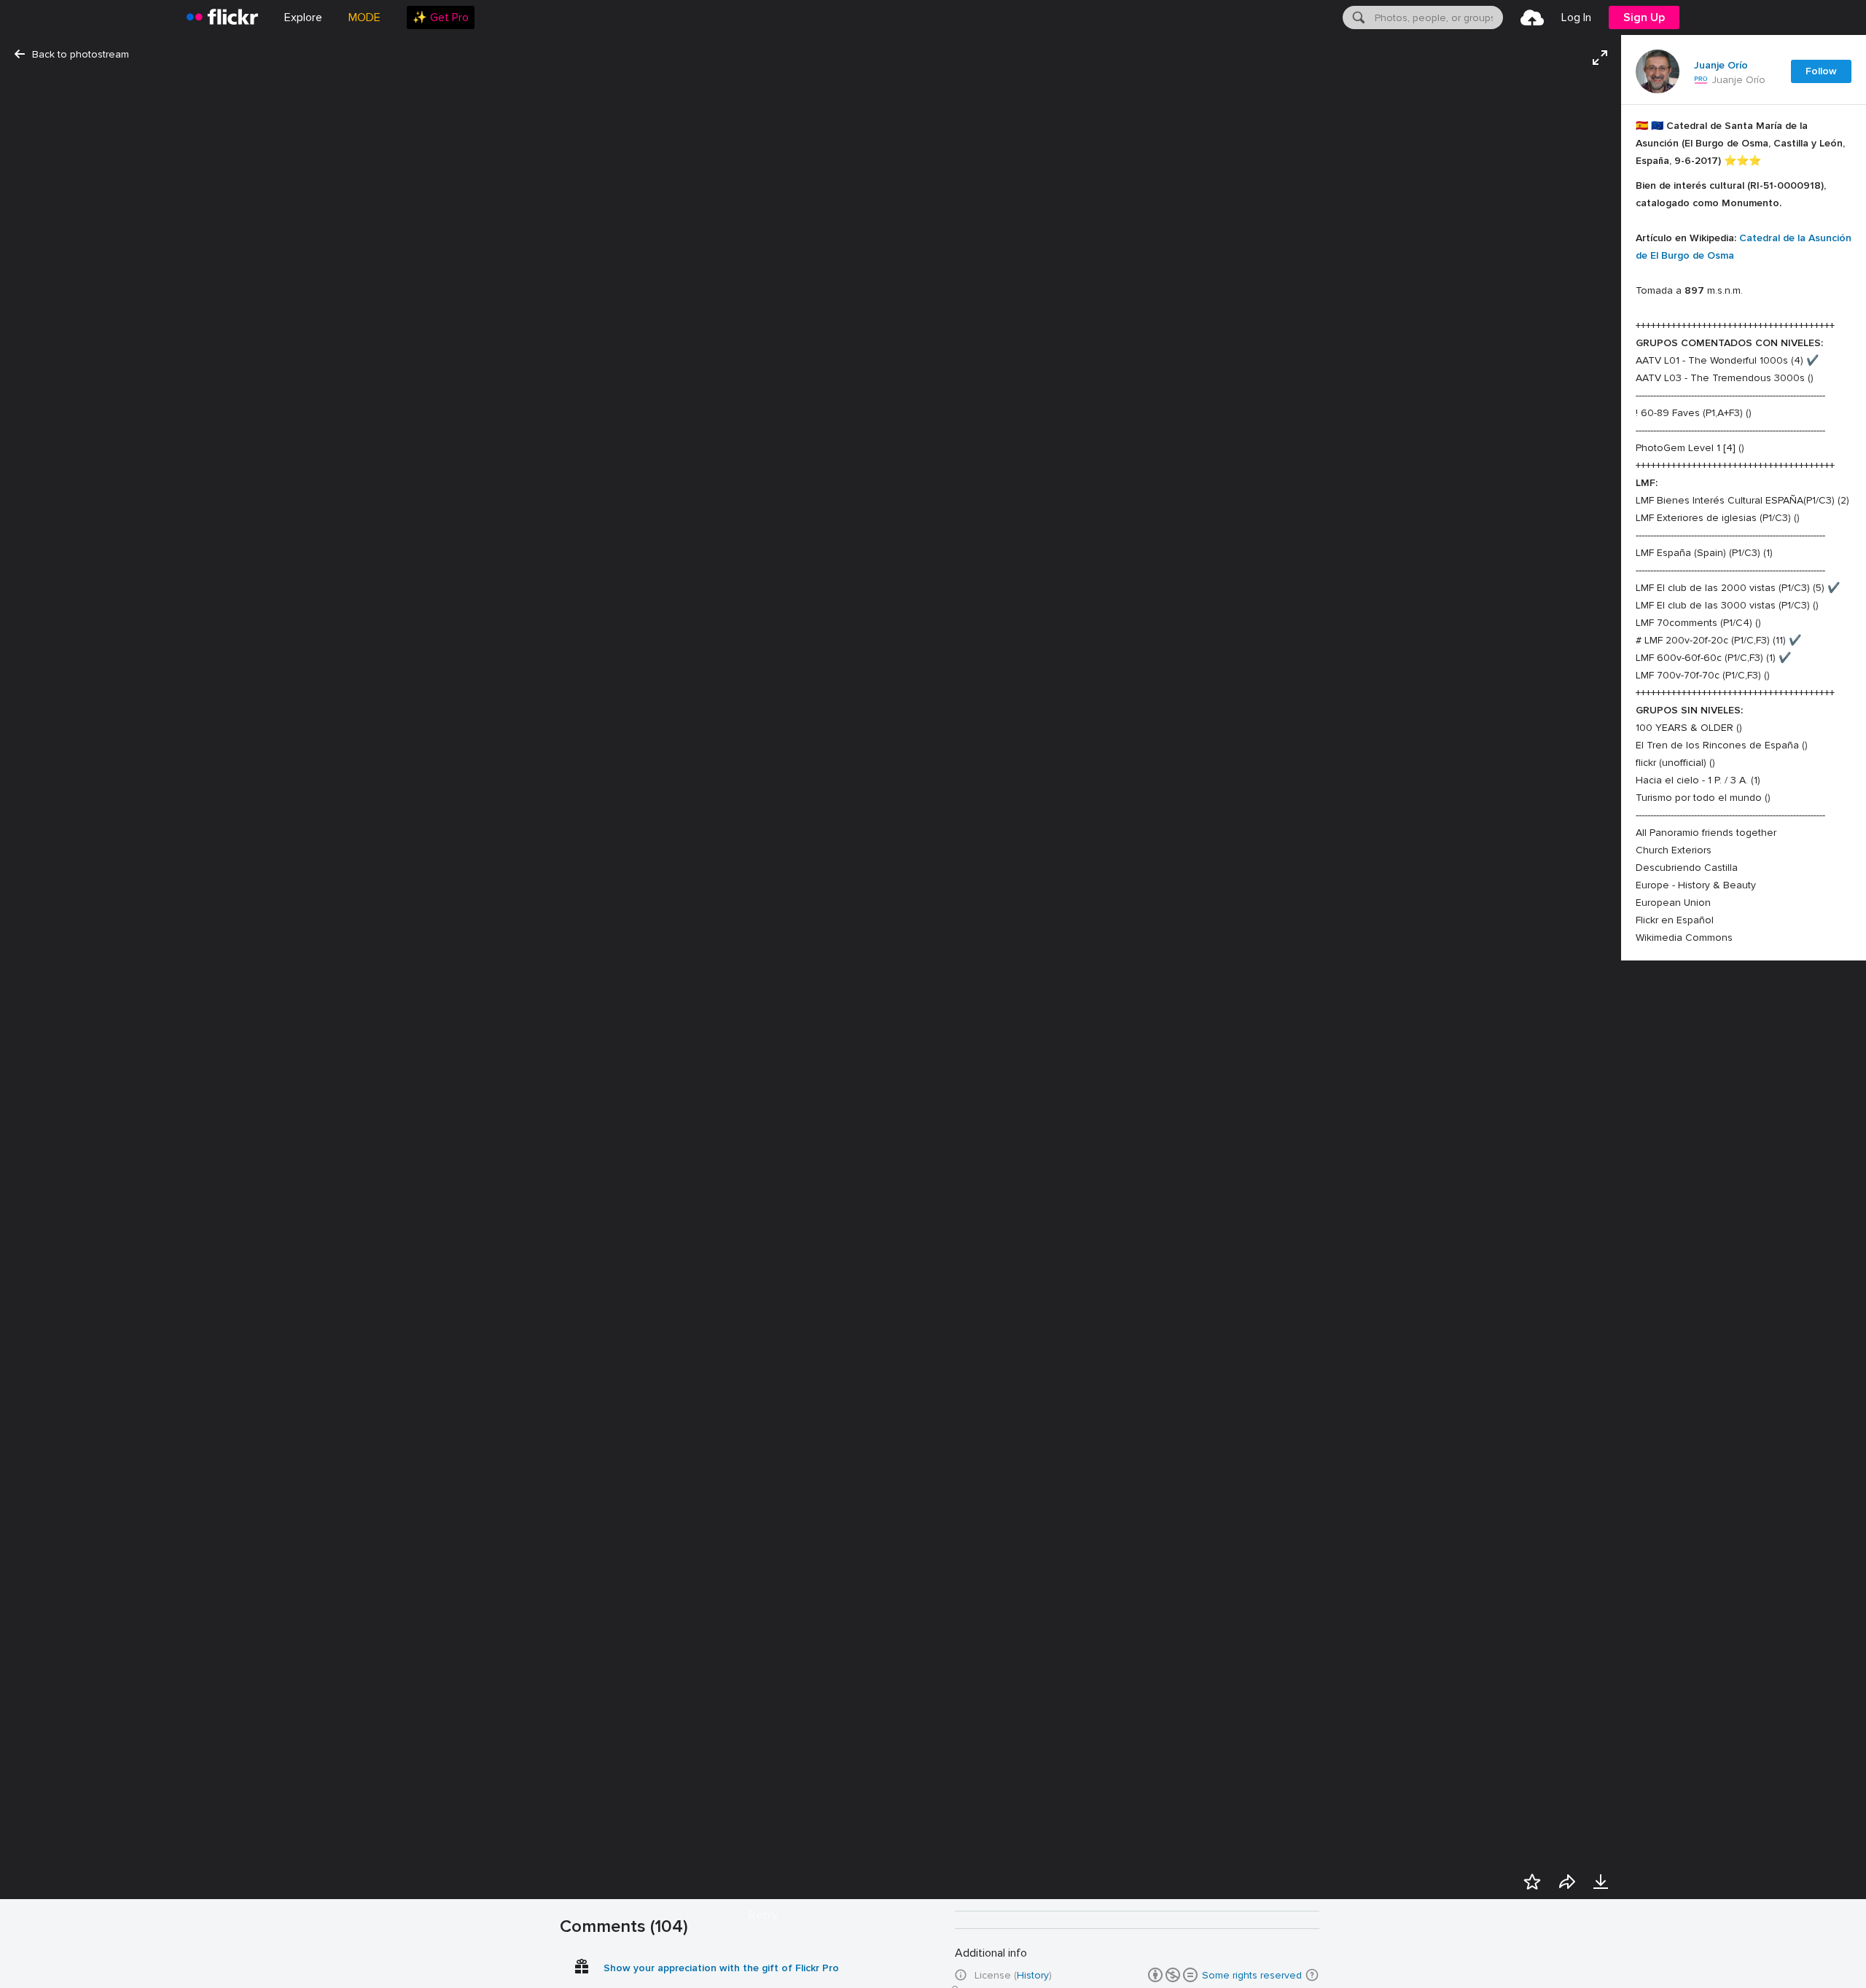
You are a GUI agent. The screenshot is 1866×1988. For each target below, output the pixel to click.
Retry (763, 1915)
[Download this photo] (1601, 1882)
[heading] (222, 17)
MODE (364, 17)
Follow (1821, 71)
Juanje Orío (1721, 66)
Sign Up (1644, 17)
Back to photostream (81, 54)
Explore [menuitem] (303, 17)
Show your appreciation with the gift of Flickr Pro (721, 1968)
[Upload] (1532, 17)
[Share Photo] (1567, 1882)
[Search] (1357, 17)
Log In (1576, 17)
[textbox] (1437, 17)
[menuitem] (441, 17)
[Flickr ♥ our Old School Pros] (1701, 80)
